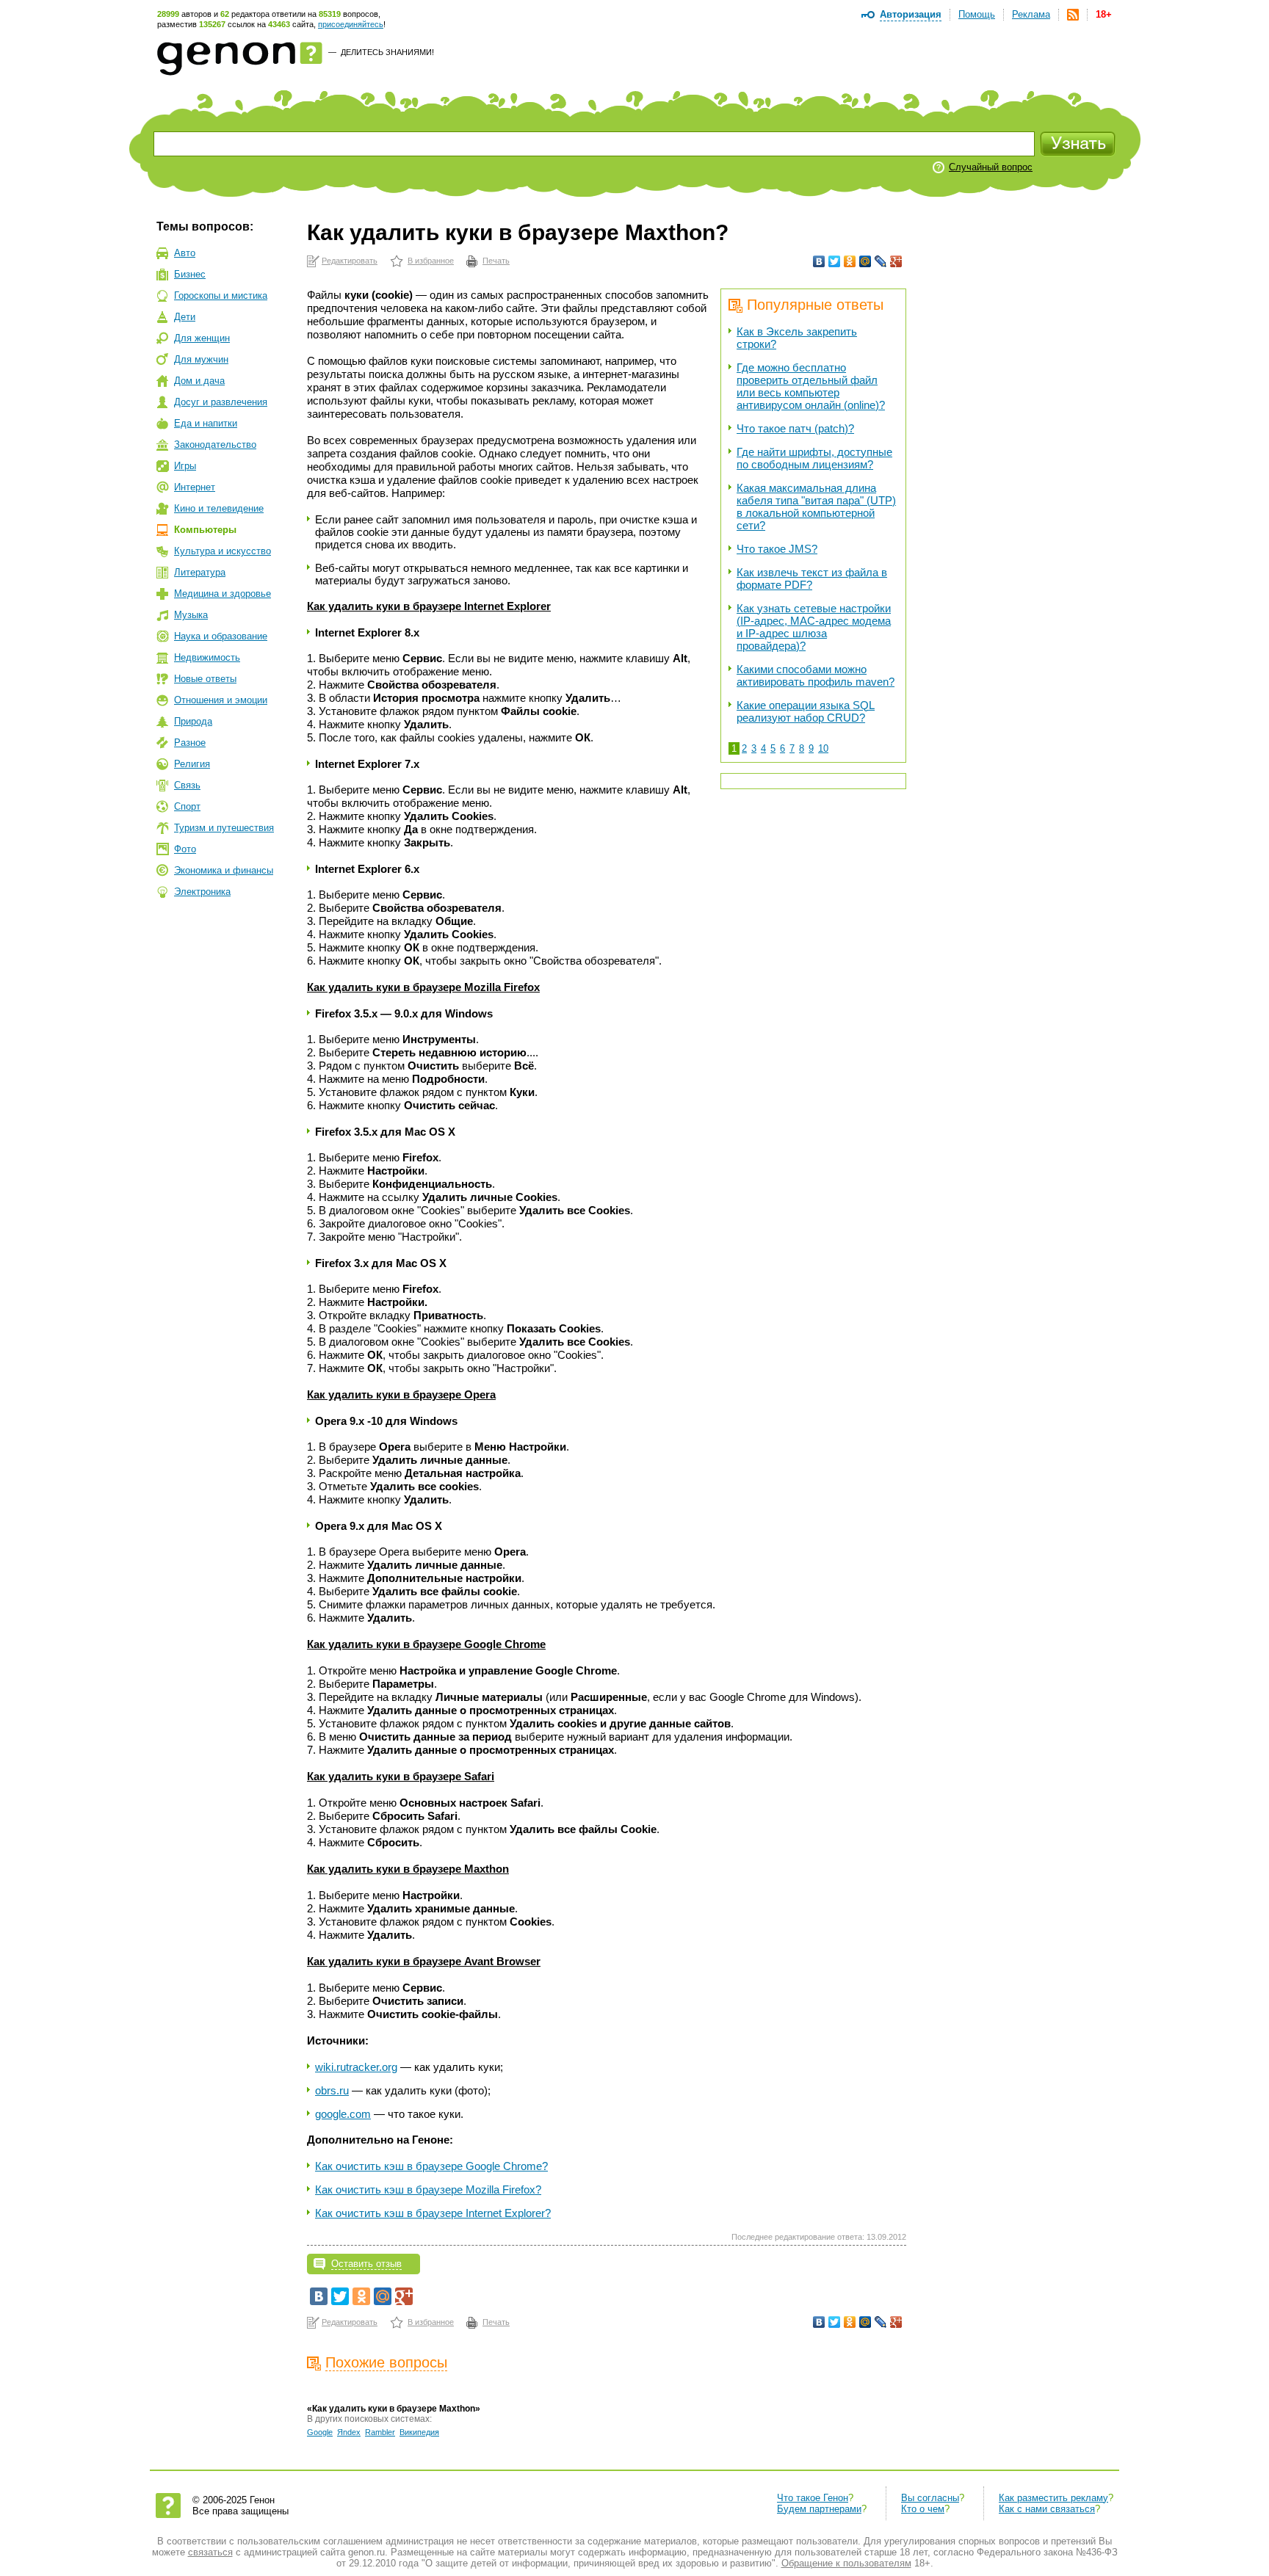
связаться (210, 2552)
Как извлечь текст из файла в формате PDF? (812, 578)
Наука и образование (221, 636)
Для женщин (202, 338)
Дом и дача (199, 381)
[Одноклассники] (850, 261)
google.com (343, 2114)
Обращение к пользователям (846, 2563)
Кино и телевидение (219, 508)
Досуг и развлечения (221, 402)
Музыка (191, 615)
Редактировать (350, 261)
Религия (192, 764)
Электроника (202, 892)
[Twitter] (835, 261)
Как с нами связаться (1047, 2509)
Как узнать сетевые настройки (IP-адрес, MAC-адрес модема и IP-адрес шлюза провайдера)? (814, 627)
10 (823, 748)
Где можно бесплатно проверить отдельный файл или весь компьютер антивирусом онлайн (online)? (811, 386)
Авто (185, 253)
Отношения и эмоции (221, 700)
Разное (190, 743)
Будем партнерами (819, 2509)
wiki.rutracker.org (356, 2067)
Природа (193, 721)
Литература (200, 572)
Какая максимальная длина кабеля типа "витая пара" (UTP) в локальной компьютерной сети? (816, 507)
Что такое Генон (813, 2498)
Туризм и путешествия (224, 828)
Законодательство (215, 445)
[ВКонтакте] (819, 261)
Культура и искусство (223, 551)
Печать (496, 261)
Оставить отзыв (366, 2264)
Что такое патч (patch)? (795, 428)
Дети (185, 317)
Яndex (349, 2432)
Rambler (380, 2432)
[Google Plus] (896, 261)
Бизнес (190, 274)
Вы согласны (930, 2498)
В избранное (431, 261)
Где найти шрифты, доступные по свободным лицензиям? (814, 458)
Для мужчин (201, 359)
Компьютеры (205, 530)
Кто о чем (923, 2509)
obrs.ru (332, 2090)
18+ (1104, 14)
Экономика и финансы (224, 870)
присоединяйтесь (351, 24)
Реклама (1031, 14)
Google (320, 2432)
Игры (185, 466)
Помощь (977, 14)
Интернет (195, 487)
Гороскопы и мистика (221, 295)
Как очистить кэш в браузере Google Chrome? (431, 2166)
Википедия (419, 2432)
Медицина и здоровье (223, 594)
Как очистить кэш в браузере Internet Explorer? (433, 2213)
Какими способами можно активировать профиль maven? (816, 675)
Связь (187, 785)
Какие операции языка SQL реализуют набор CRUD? (806, 711)
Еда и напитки (206, 423)
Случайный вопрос (991, 167)
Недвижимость (207, 657)
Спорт (187, 806)
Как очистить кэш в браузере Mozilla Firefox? (428, 2189)
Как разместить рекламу (1053, 2498)
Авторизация (911, 14)
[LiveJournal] (881, 261)
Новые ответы (205, 679)
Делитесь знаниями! (387, 52)
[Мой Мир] (865, 261)
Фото (185, 849)
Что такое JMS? (777, 549)
